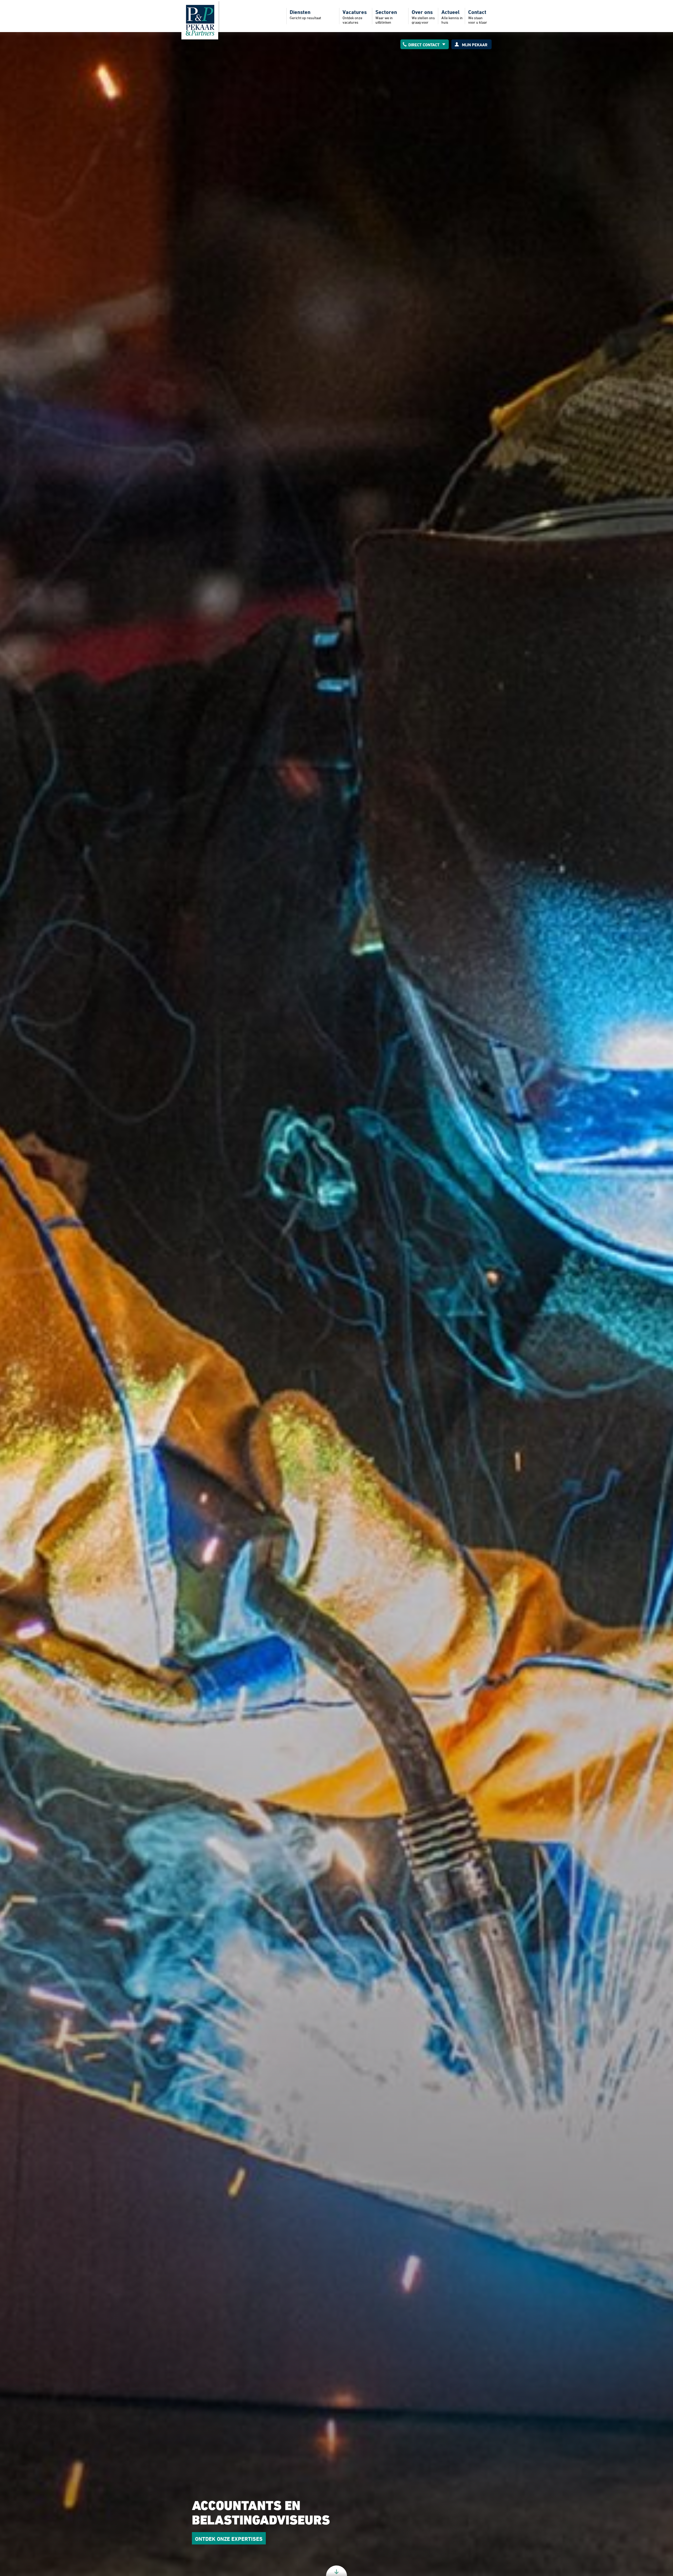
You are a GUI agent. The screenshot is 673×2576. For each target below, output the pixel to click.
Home (200, 20)
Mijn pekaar (475, 45)
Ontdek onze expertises (229, 2539)
